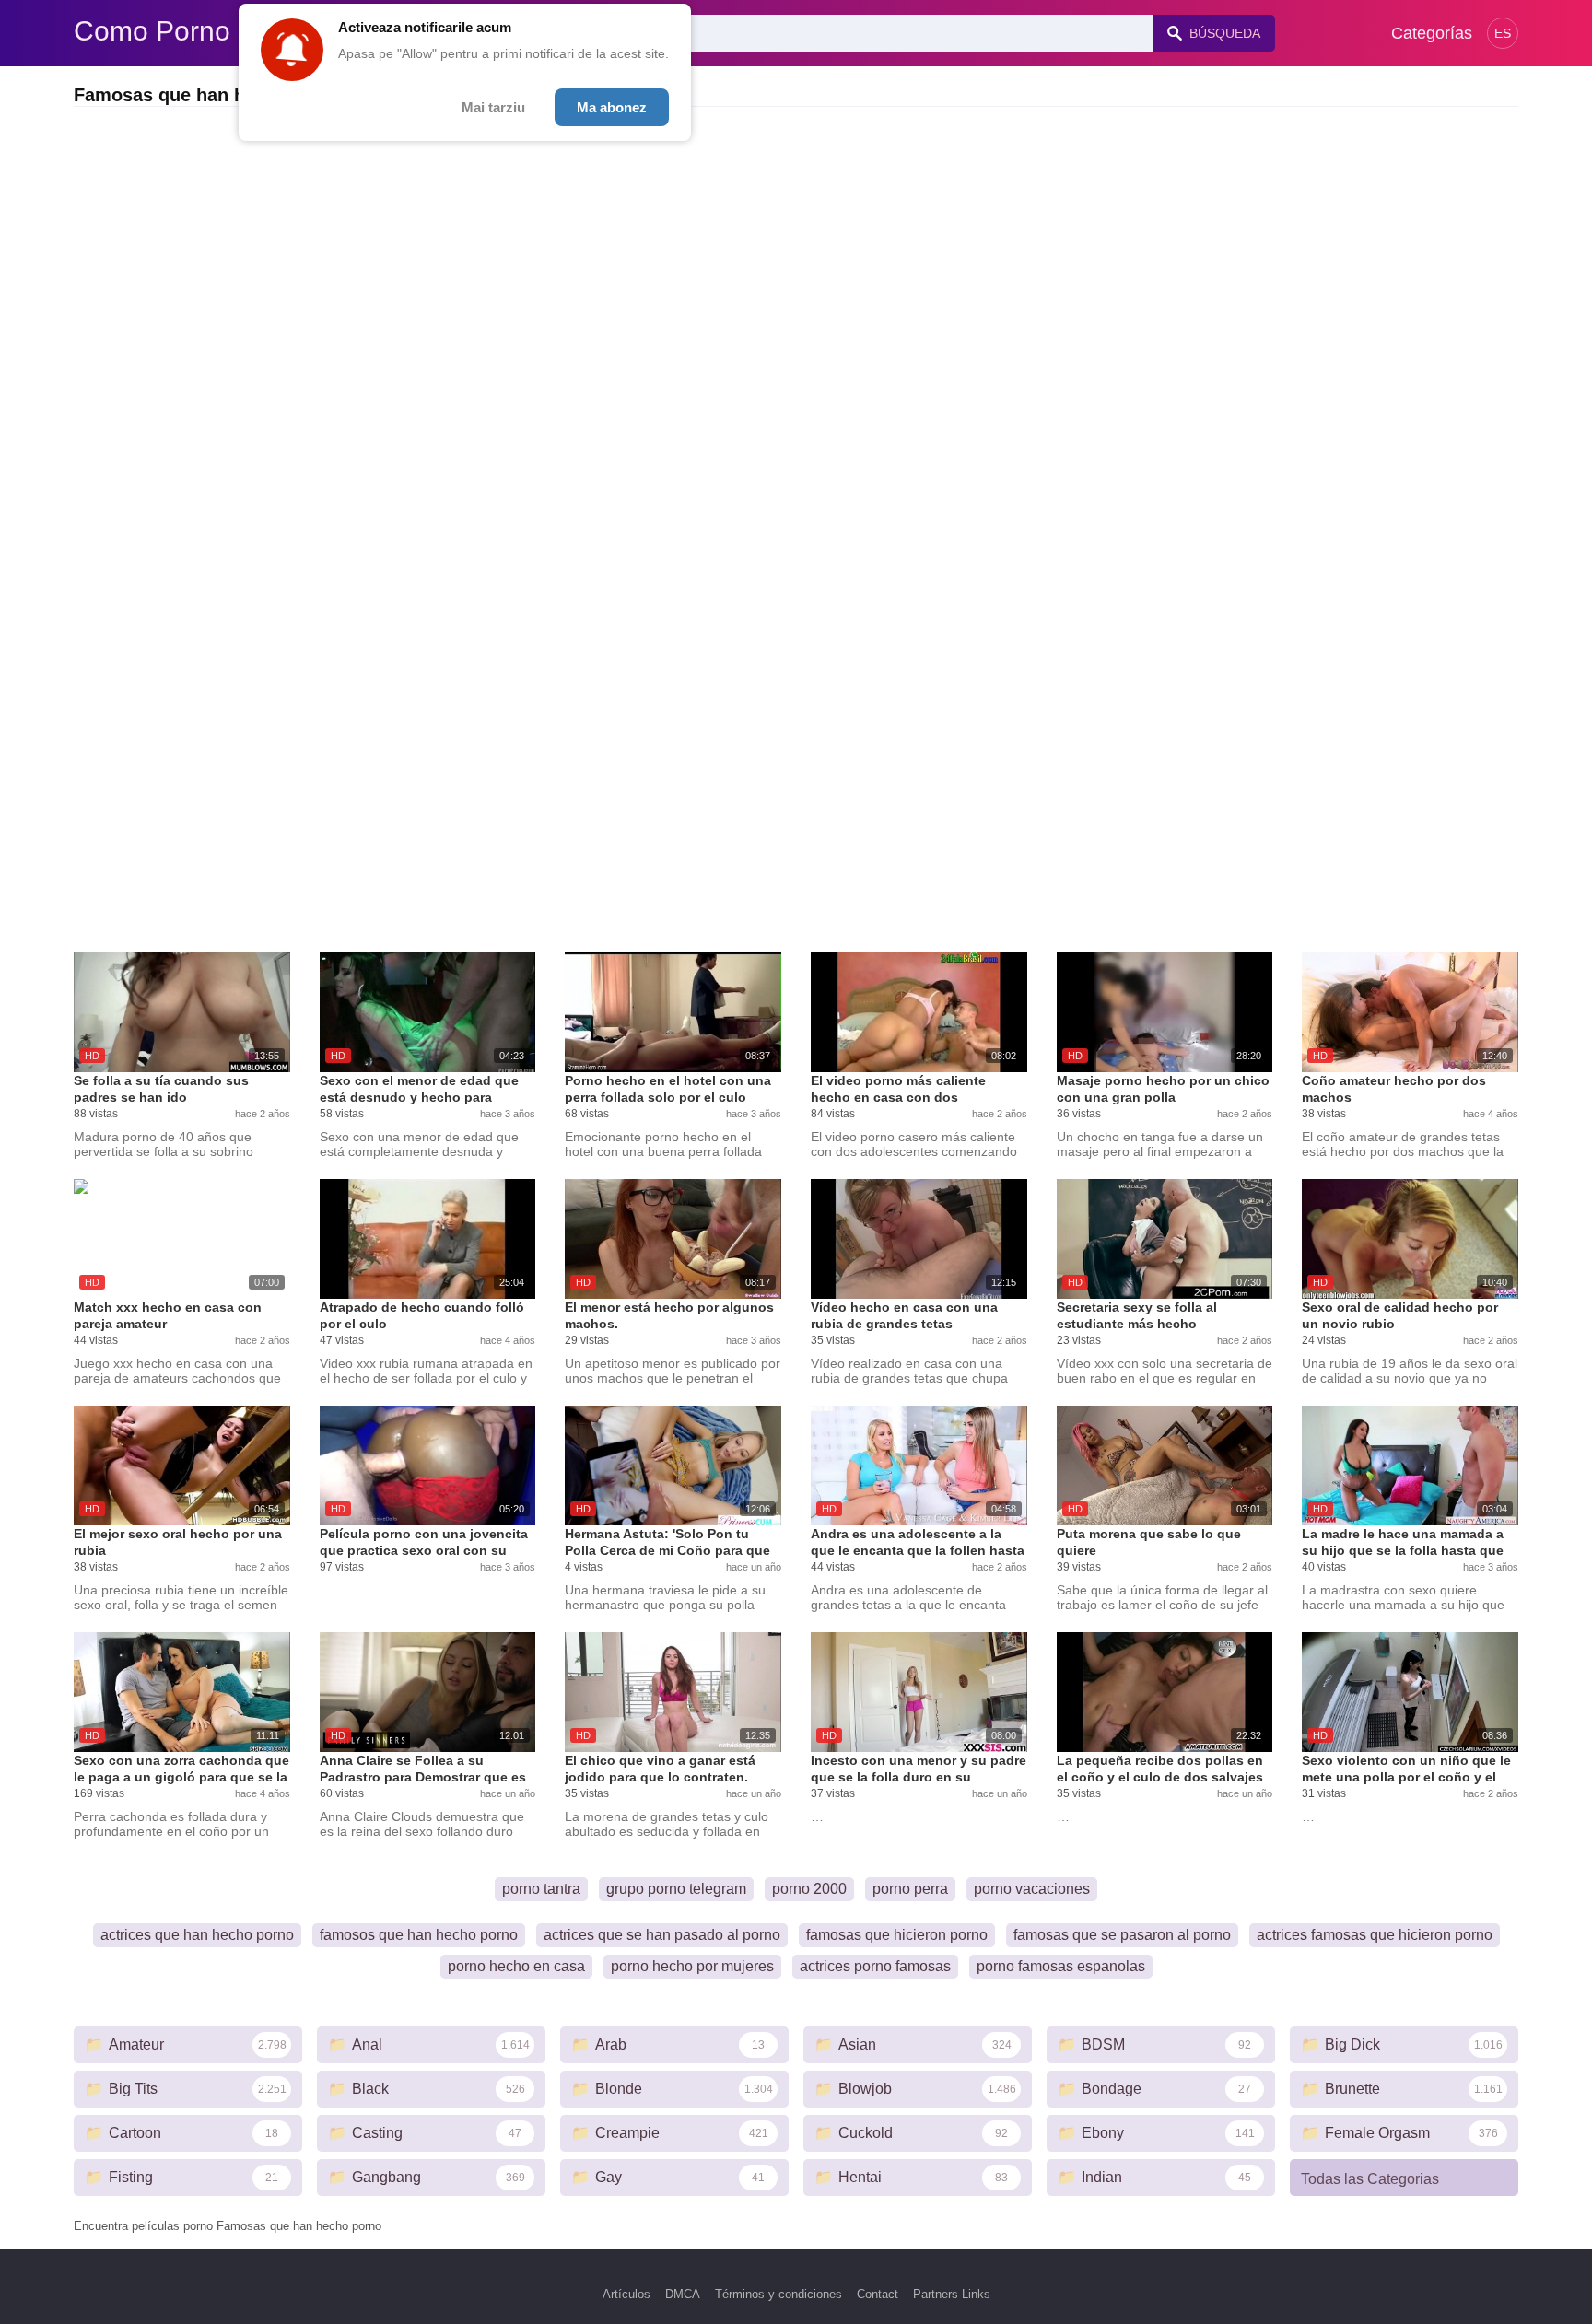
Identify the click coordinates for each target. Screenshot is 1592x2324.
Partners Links (952, 2294)
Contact (878, 2294)
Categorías (1432, 33)
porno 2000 (809, 1889)
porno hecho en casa (516, 1966)
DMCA (683, 2294)
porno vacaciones (1032, 1889)
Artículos (626, 2294)
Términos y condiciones (778, 2294)
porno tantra (541, 1889)
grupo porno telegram (676, 1889)
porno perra (910, 1889)
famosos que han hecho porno (419, 1935)
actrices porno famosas (875, 1966)
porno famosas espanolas (1061, 1966)
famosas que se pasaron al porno (1122, 1935)
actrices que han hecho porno (197, 1935)
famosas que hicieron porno (897, 1935)
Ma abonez (612, 107)
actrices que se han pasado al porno (662, 1935)
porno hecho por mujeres (692, 1966)
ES (1503, 33)
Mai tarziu (493, 107)
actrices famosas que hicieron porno (1375, 1935)
